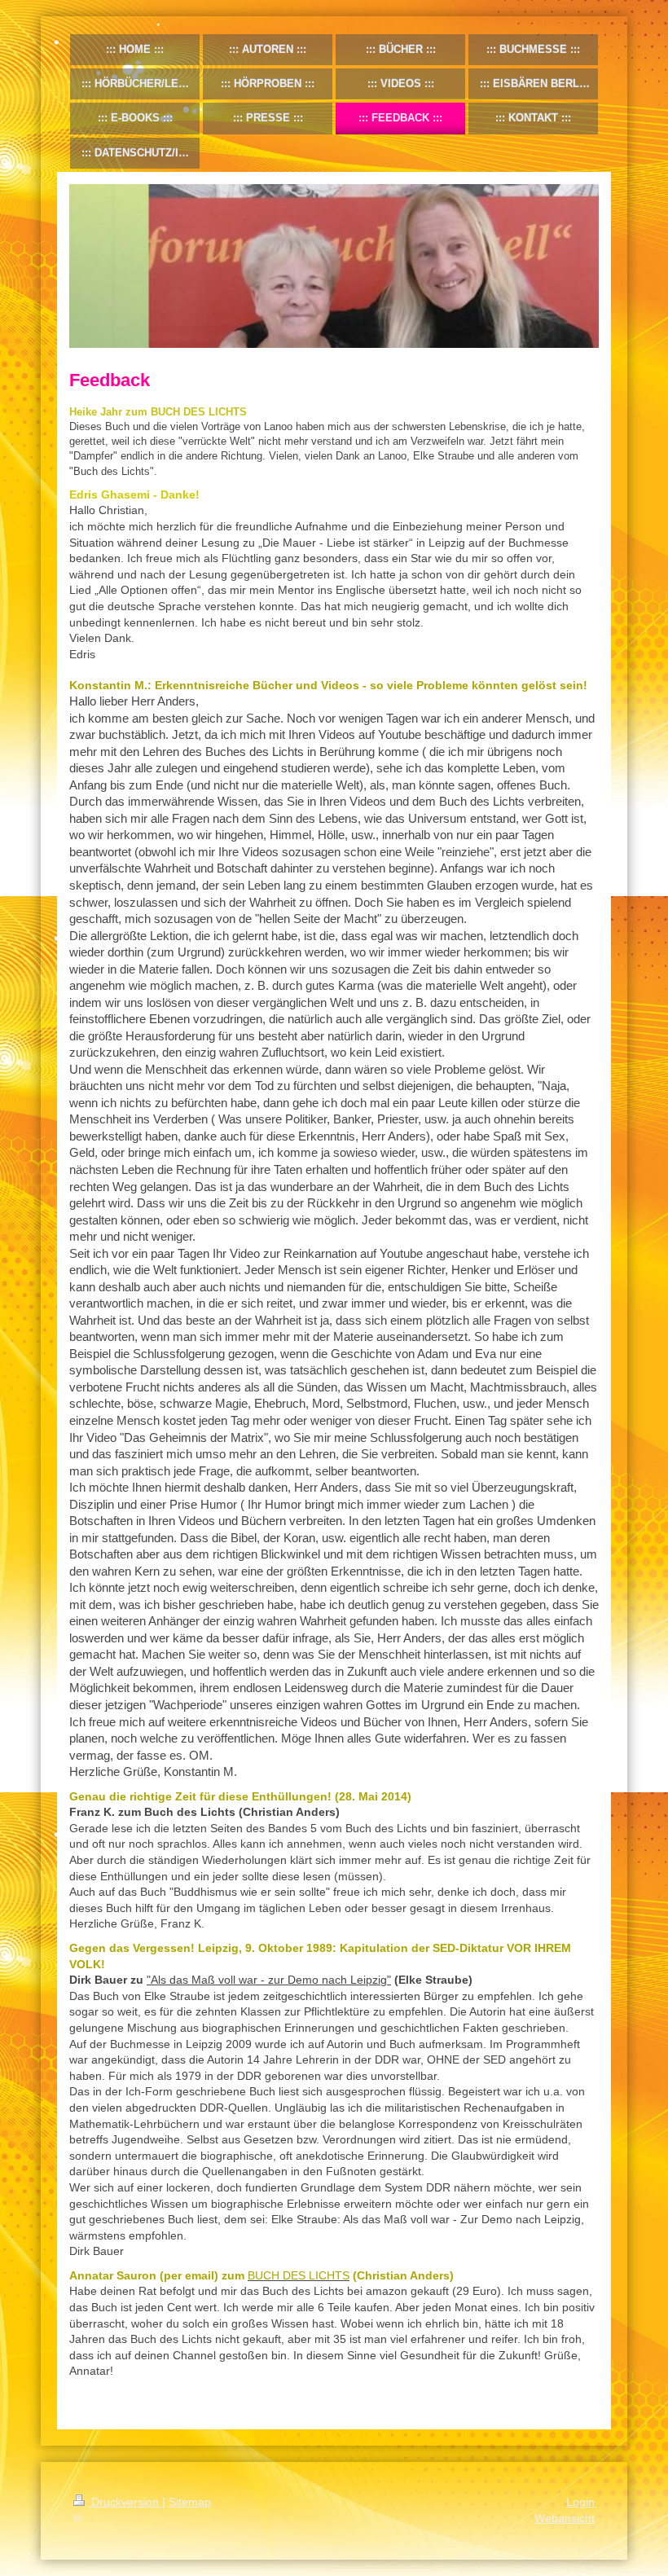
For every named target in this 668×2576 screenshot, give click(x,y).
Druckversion (125, 2502)
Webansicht (565, 2518)
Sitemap (190, 2502)
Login (580, 2502)
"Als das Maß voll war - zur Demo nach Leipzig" (269, 1980)
